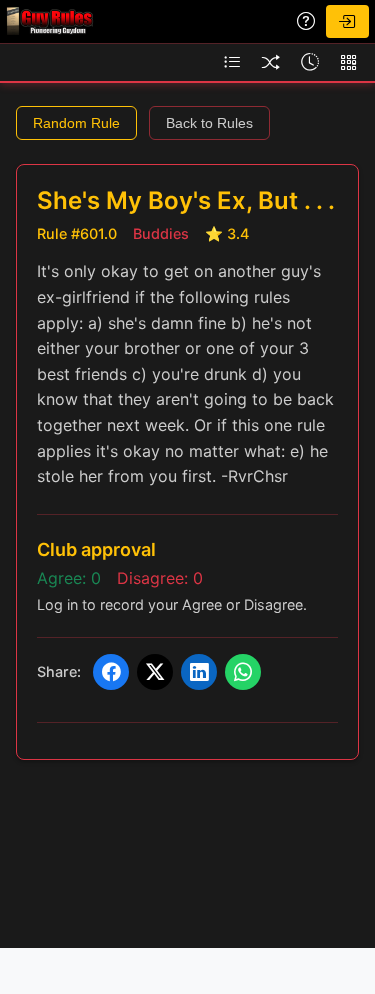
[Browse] (232, 62)
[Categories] (349, 62)
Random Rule (76, 123)
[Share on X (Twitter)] (155, 672)
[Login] (347, 21)
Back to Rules (209, 123)
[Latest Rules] (310, 62)
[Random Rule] (271, 62)
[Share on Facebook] (111, 672)
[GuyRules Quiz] (306, 21)
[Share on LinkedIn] (199, 672)
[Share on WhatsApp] (243, 672)
